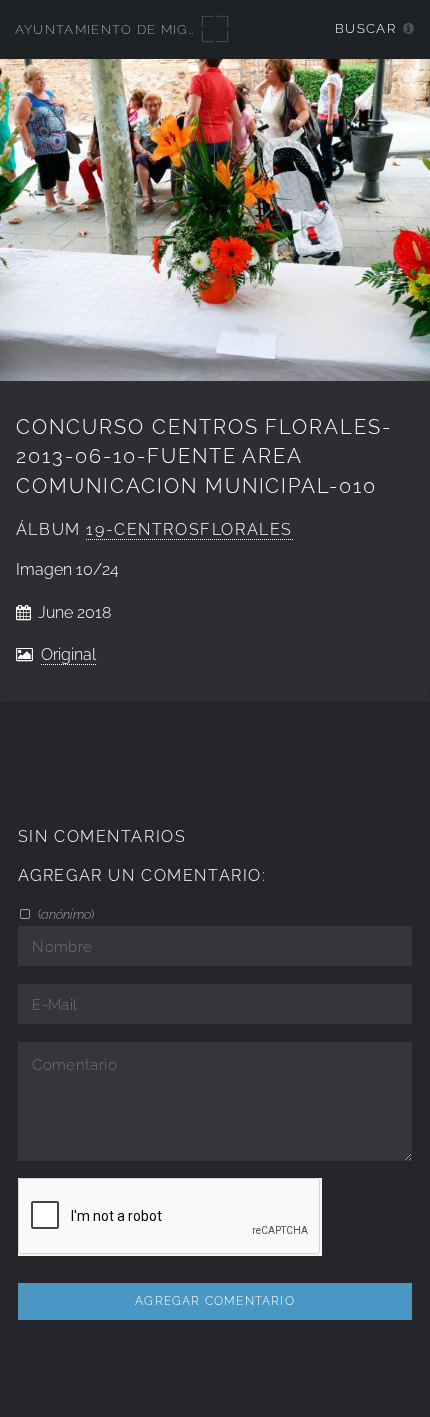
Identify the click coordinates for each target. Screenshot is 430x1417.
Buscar (365, 28)
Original (68, 654)
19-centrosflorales (189, 529)
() (64, 914)
